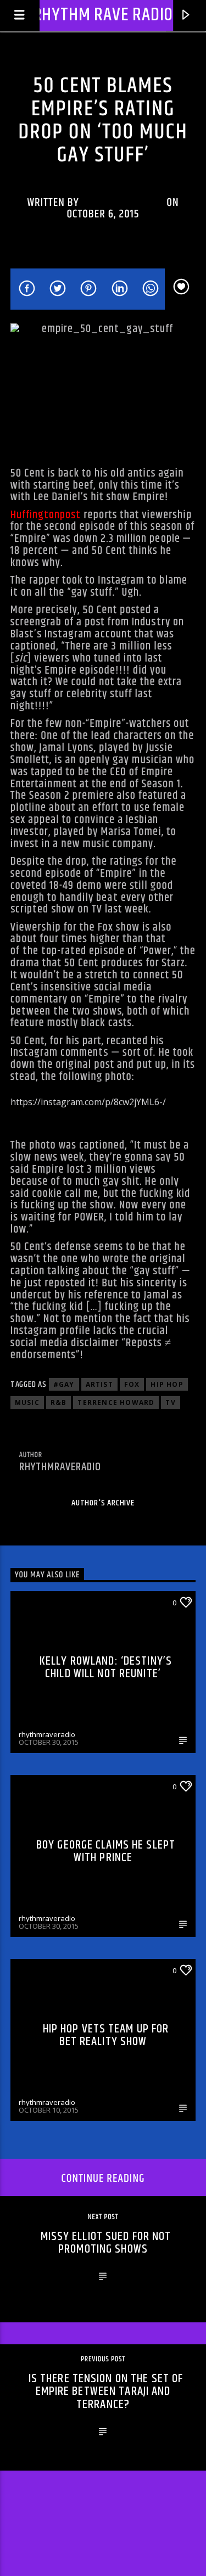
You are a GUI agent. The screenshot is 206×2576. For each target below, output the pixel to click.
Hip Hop (167, 1384)
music (27, 1402)
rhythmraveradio (123, 203)
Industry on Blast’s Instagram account (97, 628)
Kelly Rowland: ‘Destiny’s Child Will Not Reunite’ (106, 1668)
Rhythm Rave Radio (103, 15)
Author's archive (103, 1503)
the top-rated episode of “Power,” (100, 951)
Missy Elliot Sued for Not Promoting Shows (106, 2243)
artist (99, 1384)
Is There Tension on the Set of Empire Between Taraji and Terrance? (106, 2392)
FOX (132, 1384)
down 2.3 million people (127, 539)
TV (170, 1402)
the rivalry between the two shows (99, 1005)
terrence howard (116, 1402)
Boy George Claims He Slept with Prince (106, 1852)
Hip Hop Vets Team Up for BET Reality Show (106, 2035)
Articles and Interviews (103, 70)
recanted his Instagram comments (87, 1047)
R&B (59, 1402)
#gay (64, 1384)
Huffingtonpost (46, 515)
